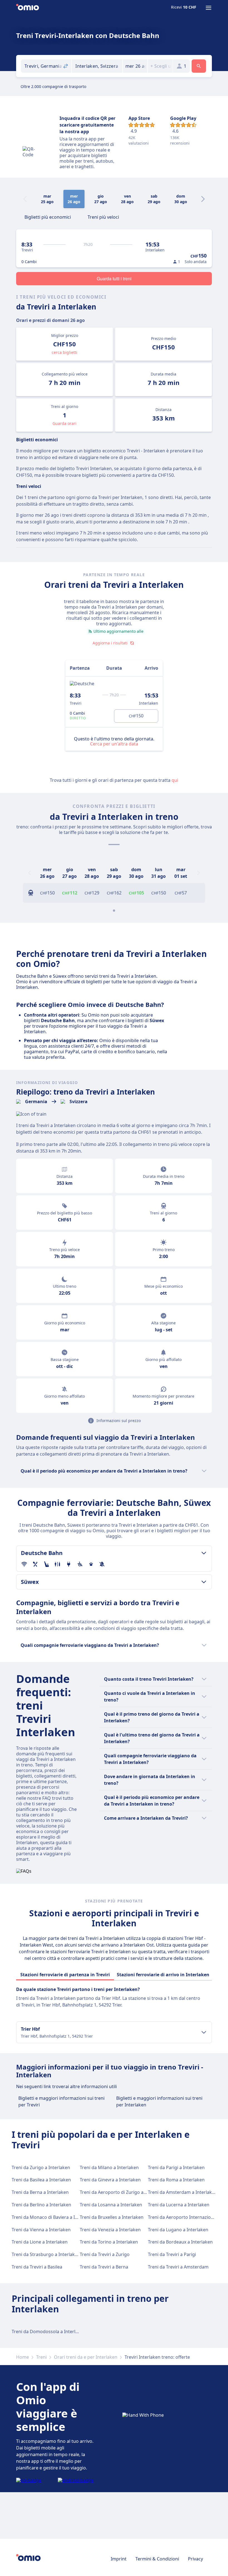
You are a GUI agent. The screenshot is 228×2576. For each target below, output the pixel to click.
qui (175, 780)
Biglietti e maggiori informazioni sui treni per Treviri (61, 2101)
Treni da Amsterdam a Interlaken (183, 2192)
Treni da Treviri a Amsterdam (178, 2267)
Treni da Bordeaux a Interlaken (180, 2242)
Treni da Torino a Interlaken (109, 2242)
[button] (135, 66)
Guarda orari (65, 423)
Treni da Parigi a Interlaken (176, 2167)
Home (23, 2357)
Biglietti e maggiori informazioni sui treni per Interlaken (159, 2101)
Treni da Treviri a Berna (104, 2267)
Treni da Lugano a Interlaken (178, 2230)
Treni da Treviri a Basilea (37, 2267)
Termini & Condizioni (157, 2559)
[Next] (203, 199)
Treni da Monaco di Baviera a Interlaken (53, 2217)
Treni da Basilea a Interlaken (41, 2180)
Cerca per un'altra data (114, 744)
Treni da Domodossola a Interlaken (49, 2331)
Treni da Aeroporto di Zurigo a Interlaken (123, 2192)
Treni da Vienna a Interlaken (41, 2230)
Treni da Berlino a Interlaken (41, 2205)
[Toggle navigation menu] (209, 8)
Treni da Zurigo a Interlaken (41, 2167)
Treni (41, 2357)
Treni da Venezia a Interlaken (110, 2230)
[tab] (48, 216)
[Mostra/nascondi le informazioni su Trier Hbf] (204, 2032)
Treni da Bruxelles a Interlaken (112, 2217)
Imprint (119, 2559)
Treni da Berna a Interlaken (40, 2192)
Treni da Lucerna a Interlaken (179, 2205)
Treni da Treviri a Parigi (172, 2254)
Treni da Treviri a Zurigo (105, 2254)
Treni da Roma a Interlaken (176, 2180)
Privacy (195, 2559)
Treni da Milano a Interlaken (109, 2167)
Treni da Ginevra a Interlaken (110, 2180)
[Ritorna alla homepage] (28, 8)
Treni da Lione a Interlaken (40, 2242)
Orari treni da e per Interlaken (86, 2357)
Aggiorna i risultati (110, 643)
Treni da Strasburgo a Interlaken (46, 2254)
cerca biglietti (65, 352)
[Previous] (29, 873)
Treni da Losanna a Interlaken (111, 2205)
